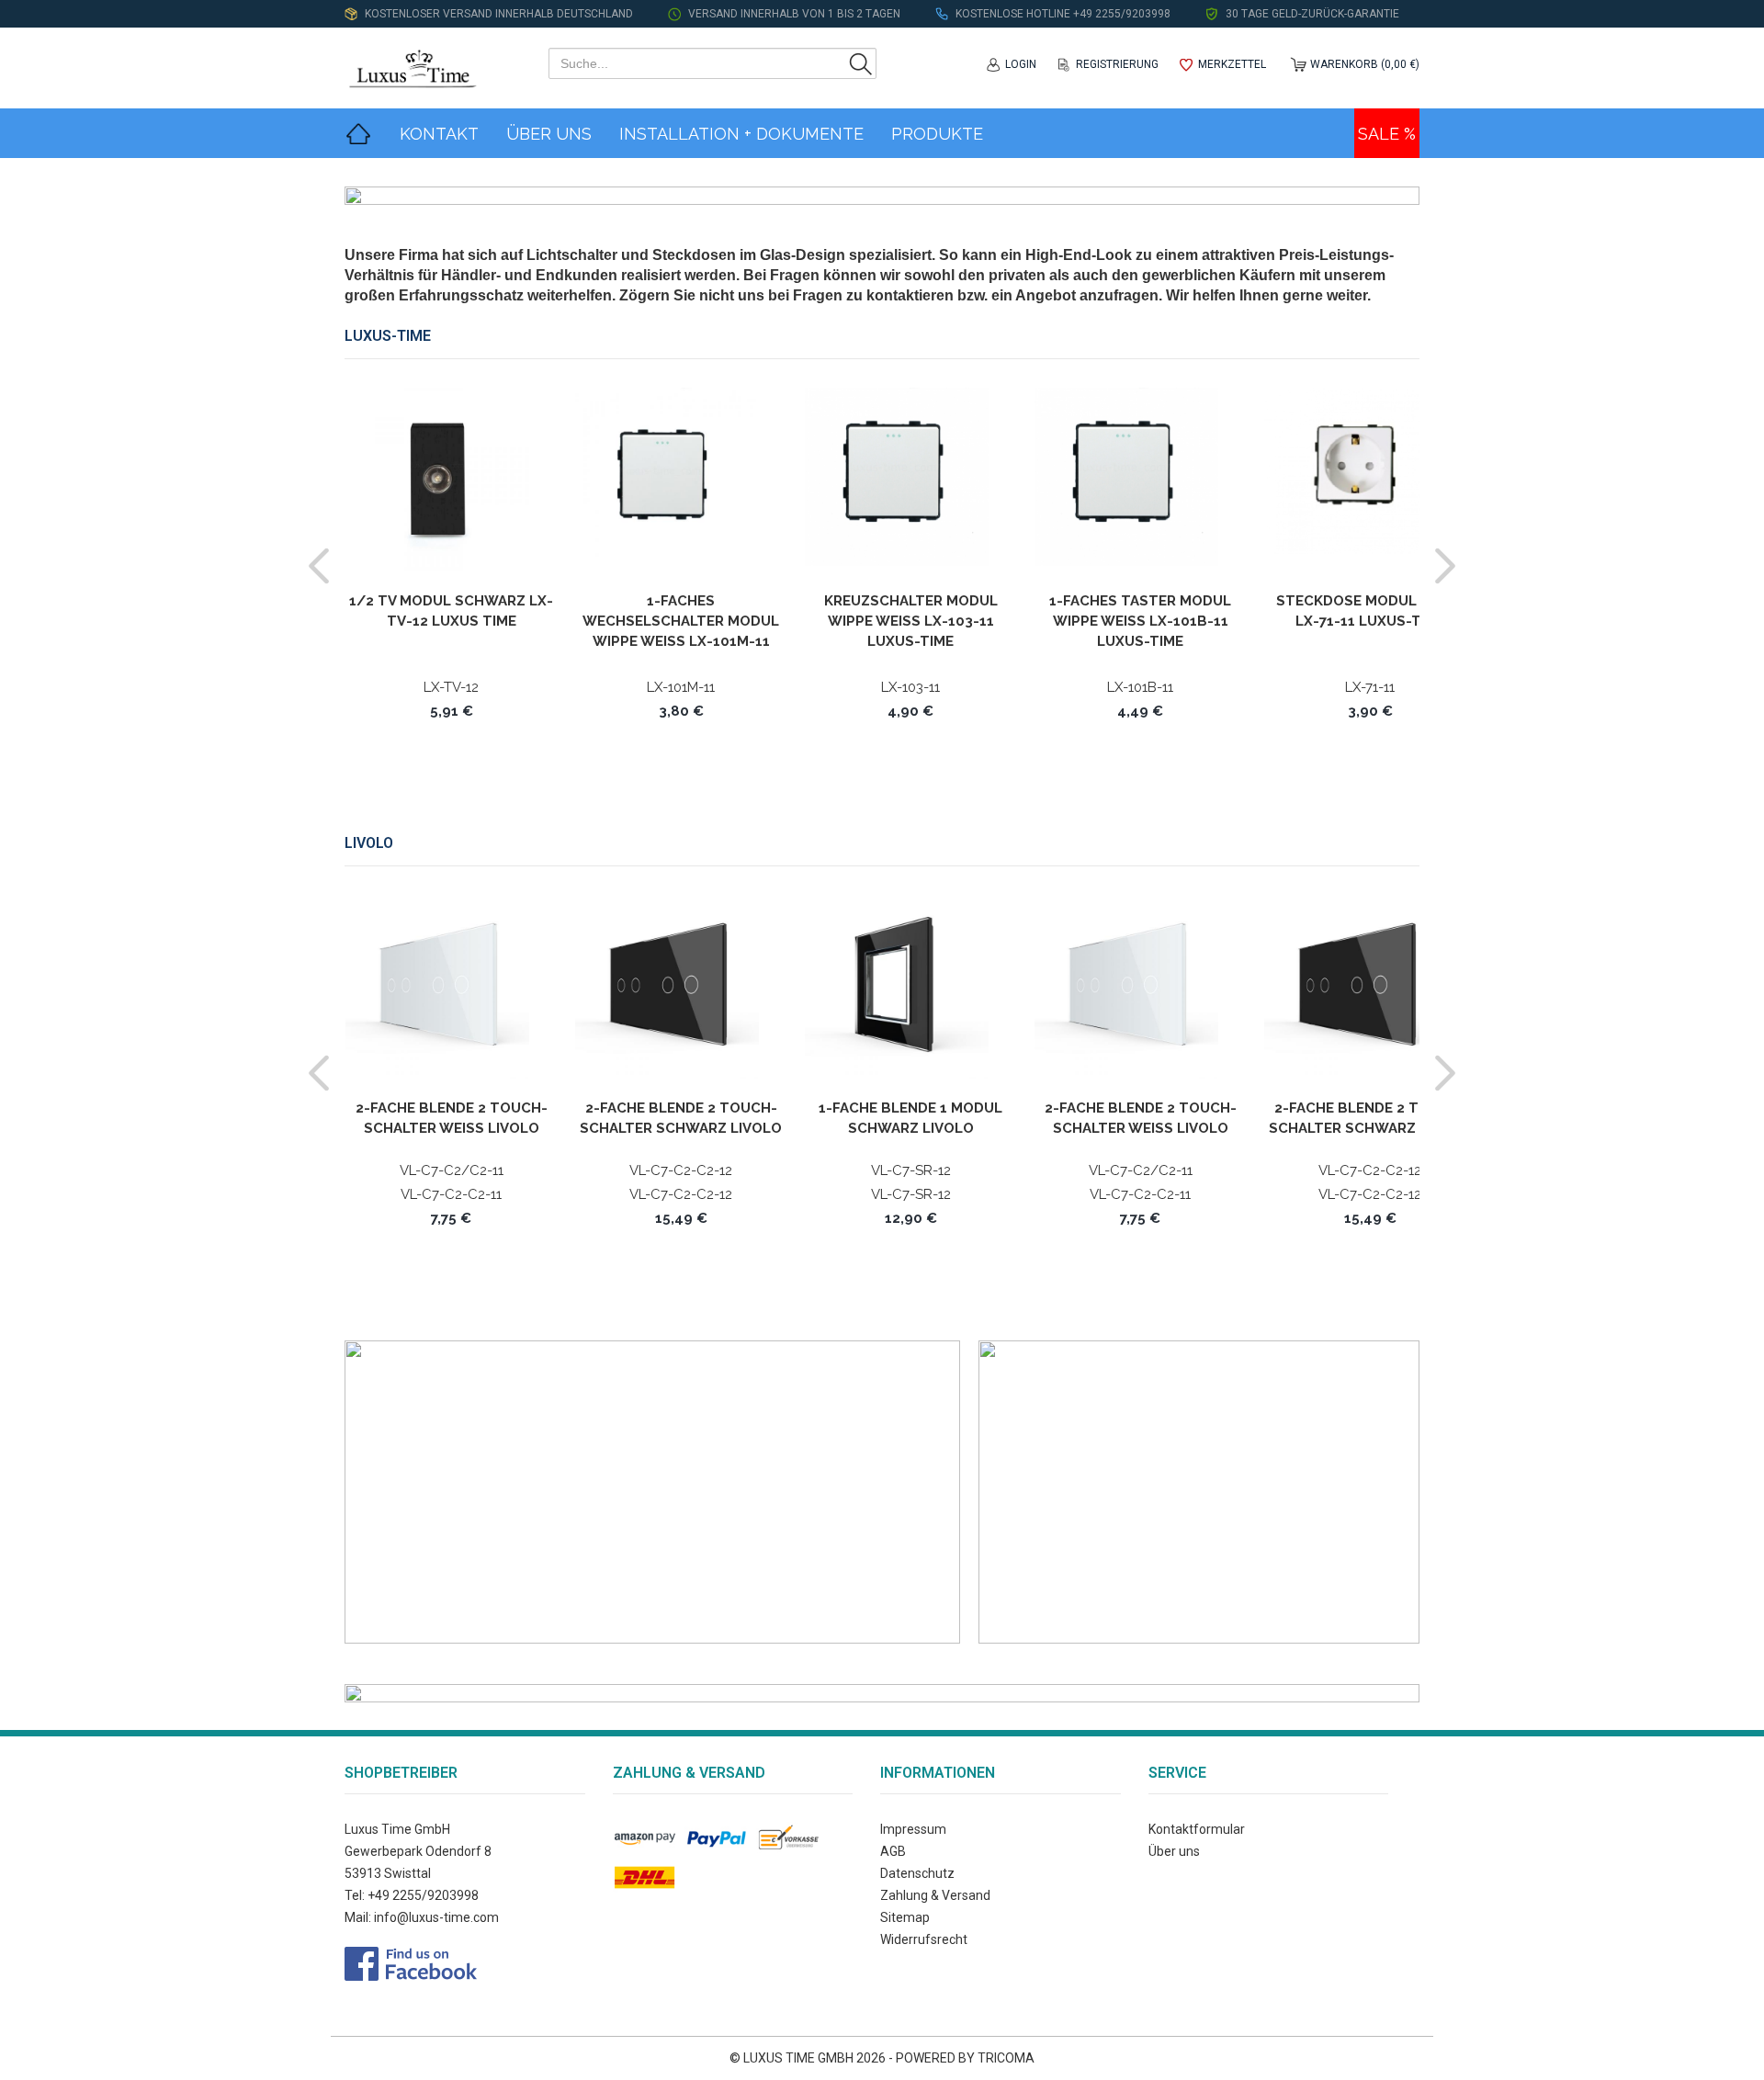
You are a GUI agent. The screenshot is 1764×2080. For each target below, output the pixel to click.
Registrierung (1117, 64)
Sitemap (905, 1917)
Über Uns (549, 134)
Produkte (937, 134)
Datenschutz (917, 1873)
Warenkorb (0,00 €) (1365, 64)
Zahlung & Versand (935, 1895)
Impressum (913, 1829)
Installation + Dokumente (741, 134)
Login (1021, 64)
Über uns (1174, 1851)
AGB (893, 1851)
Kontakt (439, 134)
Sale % (1387, 134)
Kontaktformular (1197, 1829)
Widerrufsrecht (924, 1939)
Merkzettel (1232, 64)
